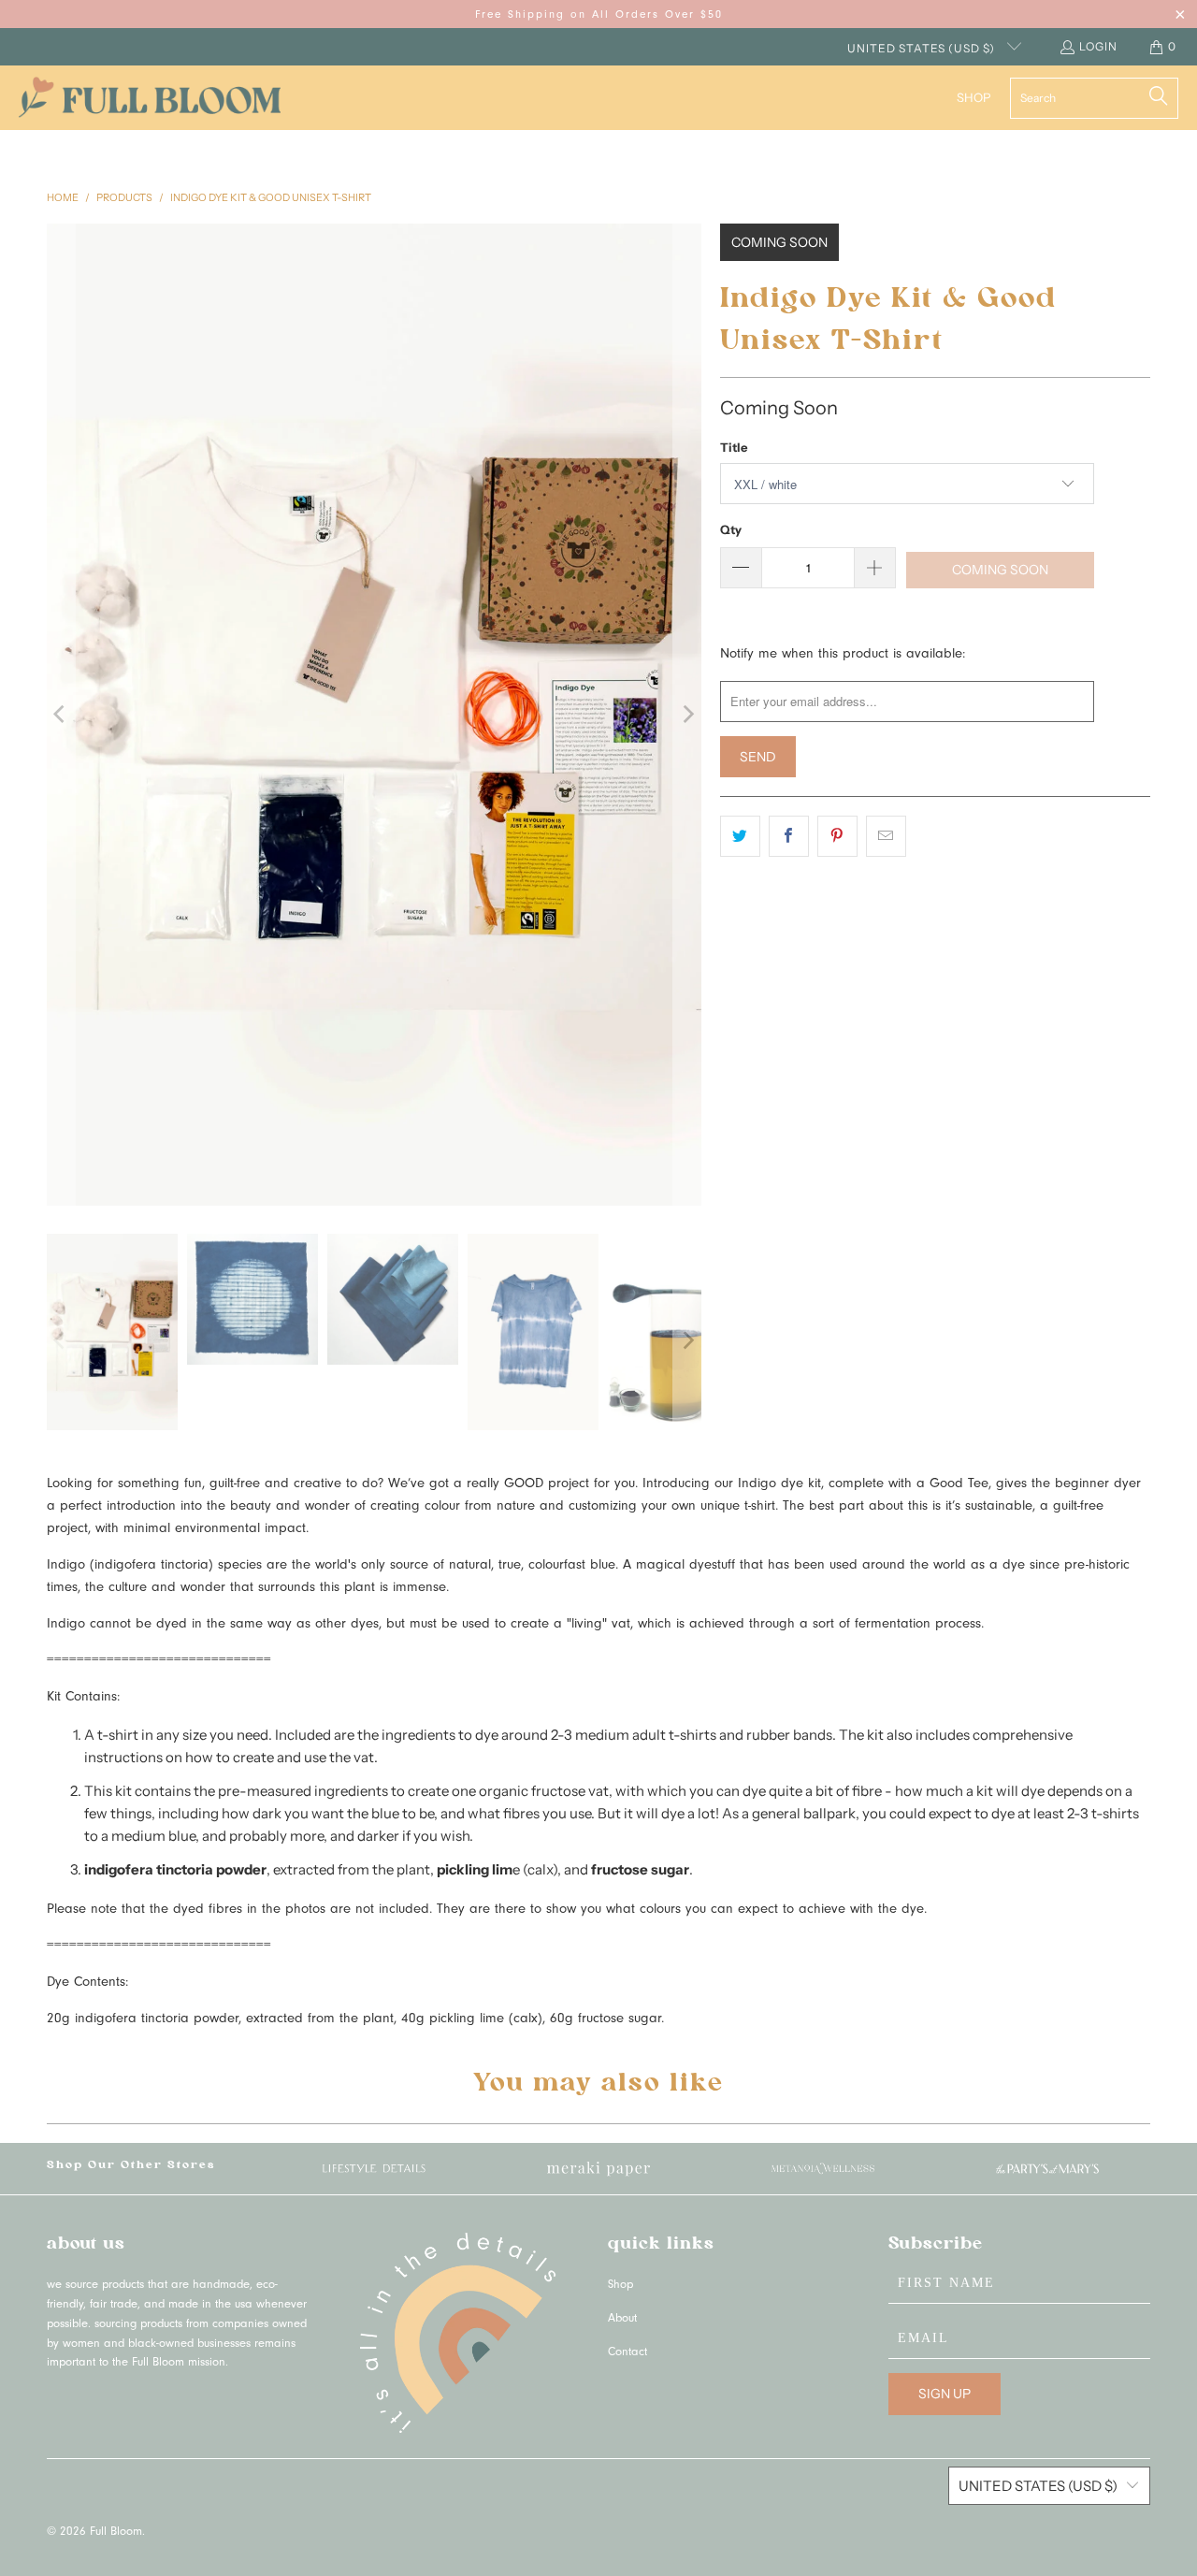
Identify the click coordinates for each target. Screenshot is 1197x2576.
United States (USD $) (923, 48)
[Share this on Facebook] (789, 836)
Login (1098, 46)
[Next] (687, 715)
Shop (620, 2286)
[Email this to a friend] (886, 836)
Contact (627, 2353)
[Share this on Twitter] (740, 836)
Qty (731, 529)
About (622, 2319)
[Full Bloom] (150, 98)
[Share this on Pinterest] (837, 836)
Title (734, 447)
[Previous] (61, 715)
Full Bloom (116, 2533)
